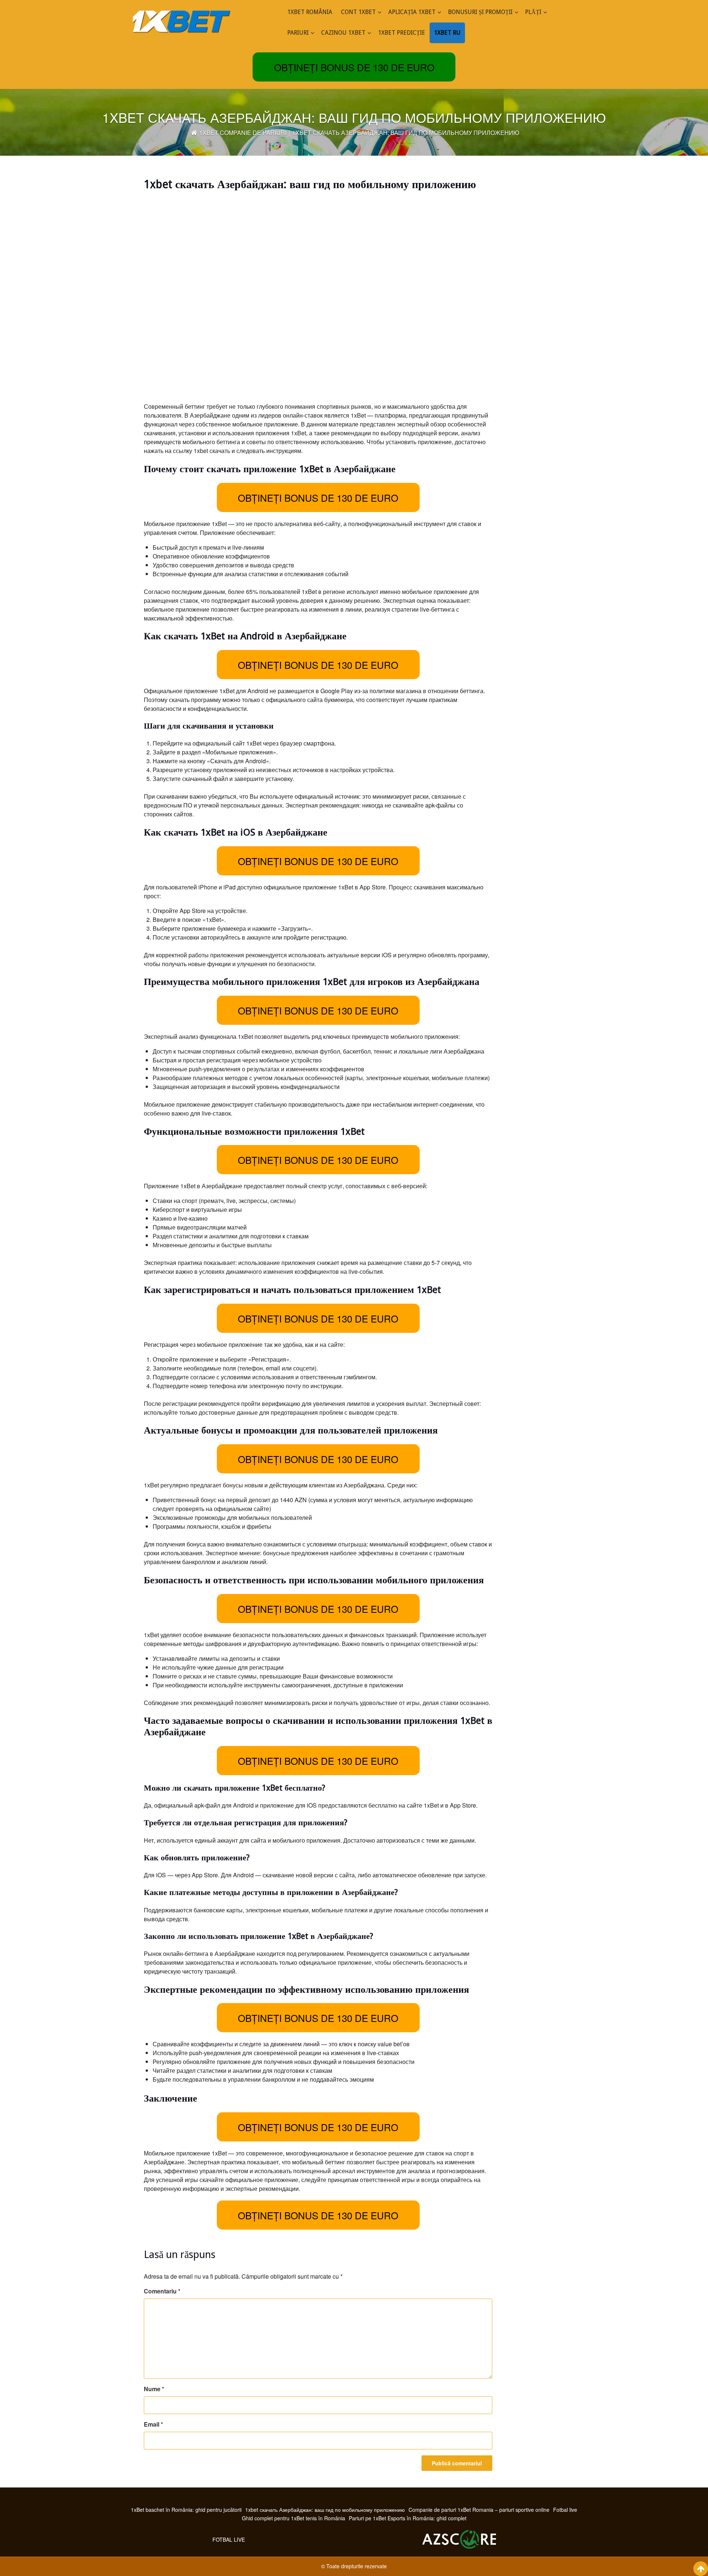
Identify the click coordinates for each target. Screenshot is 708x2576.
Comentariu (162, 2291)
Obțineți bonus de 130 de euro (354, 67)
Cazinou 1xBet (343, 33)
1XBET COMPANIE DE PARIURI (243, 133)
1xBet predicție (402, 33)
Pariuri (298, 33)
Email (153, 2424)
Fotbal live (565, 2510)
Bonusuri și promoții (480, 12)
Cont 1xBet (358, 12)
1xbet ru (447, 33)
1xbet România (310, 12)
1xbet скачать (212, 451)
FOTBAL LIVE (229, 2539)
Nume (154, 2389)
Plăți (533, 12)
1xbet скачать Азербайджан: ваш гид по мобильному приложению (325, 2510)
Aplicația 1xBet (412, 12)
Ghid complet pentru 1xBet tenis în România (294, 2518)
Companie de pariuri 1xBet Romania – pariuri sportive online (479, 2510)
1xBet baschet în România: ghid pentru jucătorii (186, 2510)
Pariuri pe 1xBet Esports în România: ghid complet (408, 2518)
